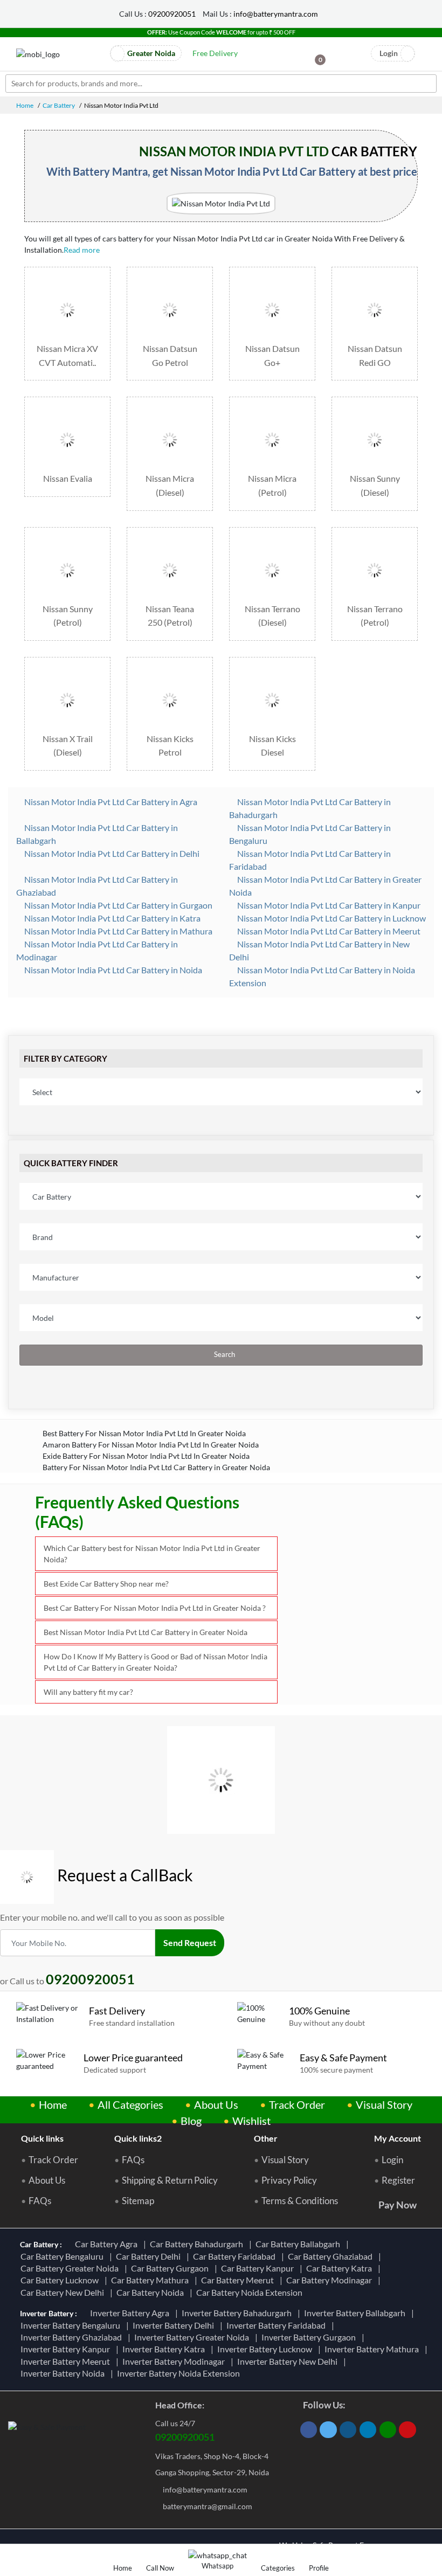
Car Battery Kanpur (259, 2268)
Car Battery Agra (108, 2244)
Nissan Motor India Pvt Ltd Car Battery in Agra (110, 802)
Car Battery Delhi (150, 2256)
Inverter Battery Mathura (373, 2349)
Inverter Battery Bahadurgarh (238, 2313)
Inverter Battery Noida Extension (180, 2373)
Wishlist (251, 2121)
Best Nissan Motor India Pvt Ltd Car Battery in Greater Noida (146, 1632)
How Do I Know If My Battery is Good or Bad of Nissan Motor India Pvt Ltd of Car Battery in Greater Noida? (156, 1662)
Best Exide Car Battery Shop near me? (106, 1584)
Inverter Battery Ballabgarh (356, 2313)
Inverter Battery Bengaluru (72, 2325)
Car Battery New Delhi (64, 2292)
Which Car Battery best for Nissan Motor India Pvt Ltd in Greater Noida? (152, 1554)
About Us (216, 2104)
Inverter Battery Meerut (67, 2361)
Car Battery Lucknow (61, 2280)
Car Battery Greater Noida (71, 2268)
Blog (191, 2121)
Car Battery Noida (152, 2292)
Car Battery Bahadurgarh (198, 2244)
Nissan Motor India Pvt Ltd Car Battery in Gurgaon (118, 905)
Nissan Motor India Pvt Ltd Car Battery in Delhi (111, 853)
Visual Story (384, 2104)
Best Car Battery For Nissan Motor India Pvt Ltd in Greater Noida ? (155, 1608)
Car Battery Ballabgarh (299, 2244)
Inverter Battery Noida (64, 2373)
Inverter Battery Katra (165, 2349)
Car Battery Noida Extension (251, 2292)
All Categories (130, 2104)
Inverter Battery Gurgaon (310, 2337)
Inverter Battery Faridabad (278, 2325)
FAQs (40, 2201)
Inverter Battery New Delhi (289, 2361)
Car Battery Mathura (151, 2280)
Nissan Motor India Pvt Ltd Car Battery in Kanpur (328, 905)
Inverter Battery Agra (131, 2313)
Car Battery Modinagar (331, 2280)
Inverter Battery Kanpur (67, 2349)
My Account (398, 2138)
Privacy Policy (289, 2180)
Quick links (42, 2138)
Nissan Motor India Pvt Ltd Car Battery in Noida (112, 970)
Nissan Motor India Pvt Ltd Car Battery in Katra (112, 918)
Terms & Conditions (300, 2201)
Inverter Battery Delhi (175, 2325)
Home (25, 105)
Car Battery (59, 105)
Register (398, 2180)
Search (224, 1355)
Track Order (297, 2104)
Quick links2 (138, 2138)
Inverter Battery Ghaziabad (73, 2337)
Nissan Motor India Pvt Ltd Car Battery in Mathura (118, 931)
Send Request (190, 1943)
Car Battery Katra (341, 2268)
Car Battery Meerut (239, 2280)
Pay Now (398, 2205)
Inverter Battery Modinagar (175, 2361)
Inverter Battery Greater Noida (193, 2337)
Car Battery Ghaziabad (332, 2256)
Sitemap (138, 2201)
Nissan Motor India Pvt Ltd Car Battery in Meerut (328, 931)
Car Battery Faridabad (236, 2256)
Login (392, 2160)
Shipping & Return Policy (170, 2180)
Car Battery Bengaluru (64, 2256)
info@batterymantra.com (276, 14)
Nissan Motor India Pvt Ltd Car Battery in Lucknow (331, 918)
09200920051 (172, 14)
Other (266, 2138)
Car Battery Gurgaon (171, 2268)
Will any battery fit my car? (88, 1692)
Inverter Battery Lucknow (266, 2349)
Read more (82, 250)
